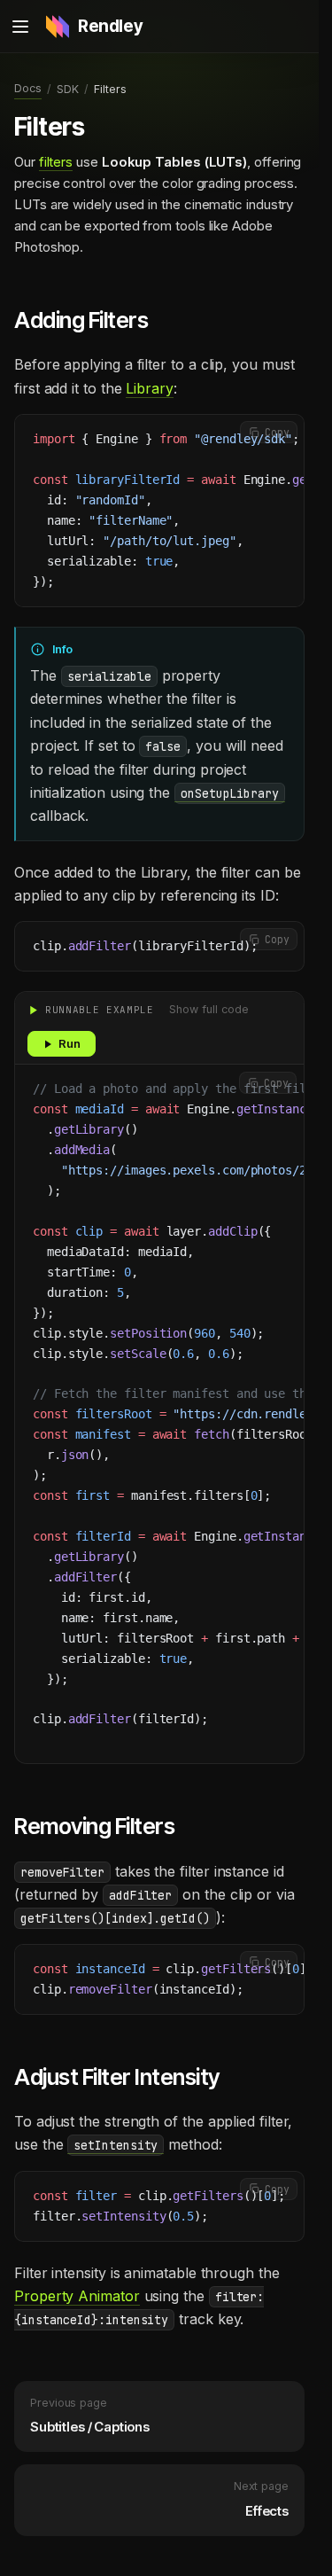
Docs (28, 88)
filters (56, 162)
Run (69, 1043)
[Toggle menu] (20, 27)
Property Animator (77, 2296)
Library (149, 388)
